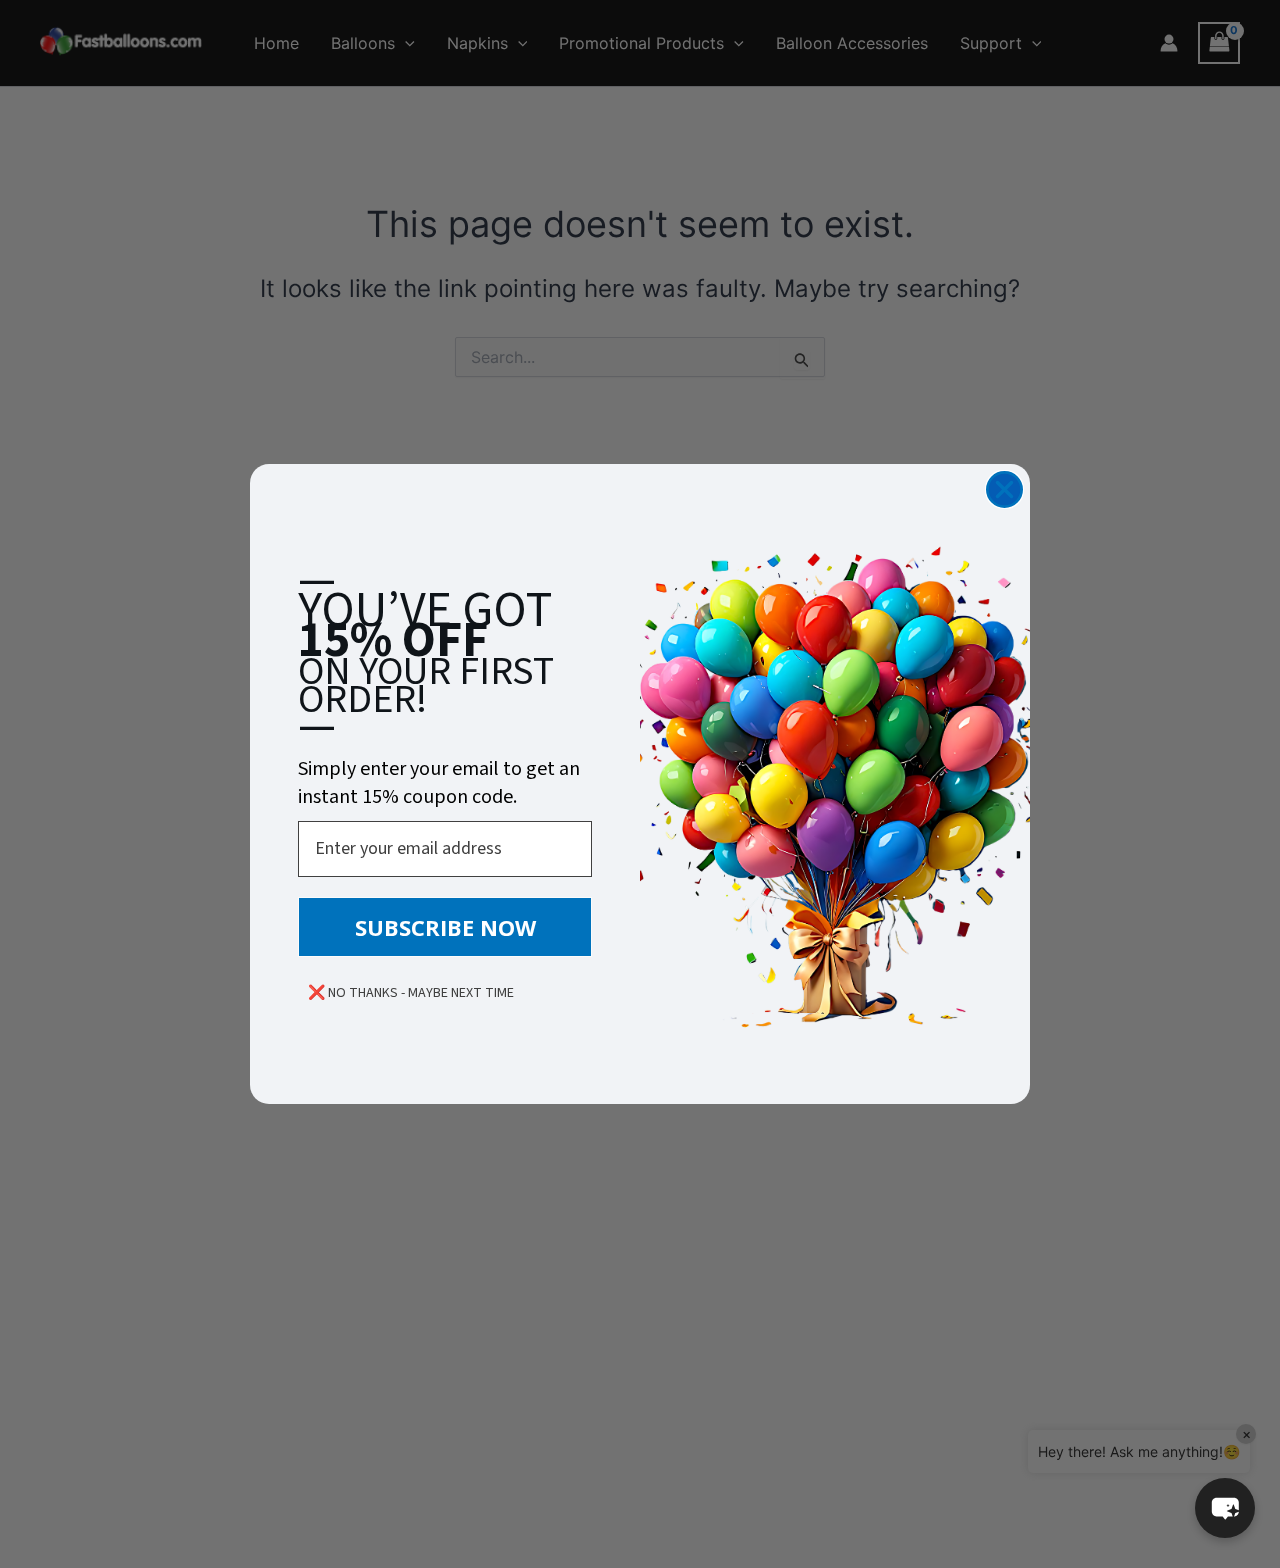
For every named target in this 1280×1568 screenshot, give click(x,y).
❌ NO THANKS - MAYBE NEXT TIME (411, 993)
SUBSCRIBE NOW (445, 927)
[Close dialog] (1004, 489)
